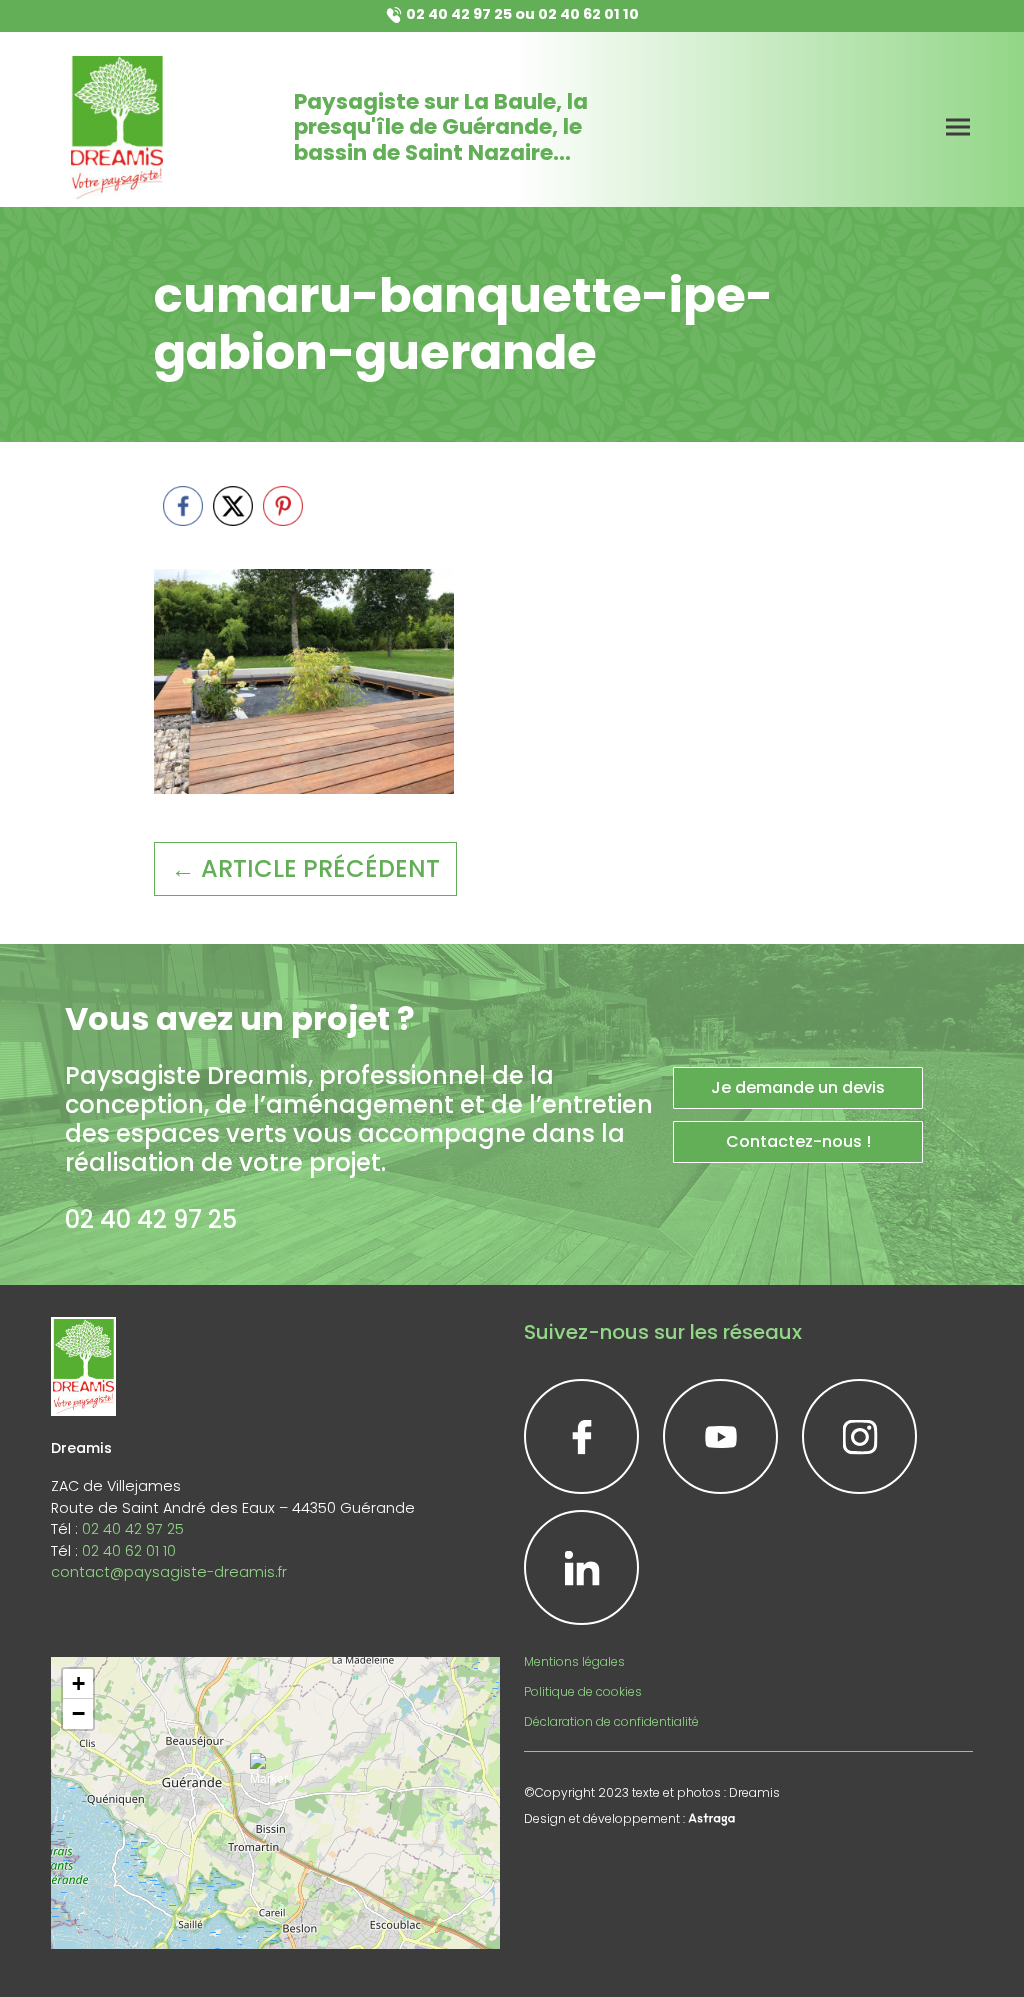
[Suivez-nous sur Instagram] (859, 1436)
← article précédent (305, 868)
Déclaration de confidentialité (611, 1721)
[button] (275, 1778)
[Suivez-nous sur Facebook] (581, 1436)
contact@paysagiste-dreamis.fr (169, 1572)
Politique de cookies (583, 1691)
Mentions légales (574, 1661)
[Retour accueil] (117, 127)
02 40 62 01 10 (588, 14)
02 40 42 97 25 (459, 14)
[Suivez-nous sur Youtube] (720, 1436)
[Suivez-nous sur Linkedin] (581, 1567)
